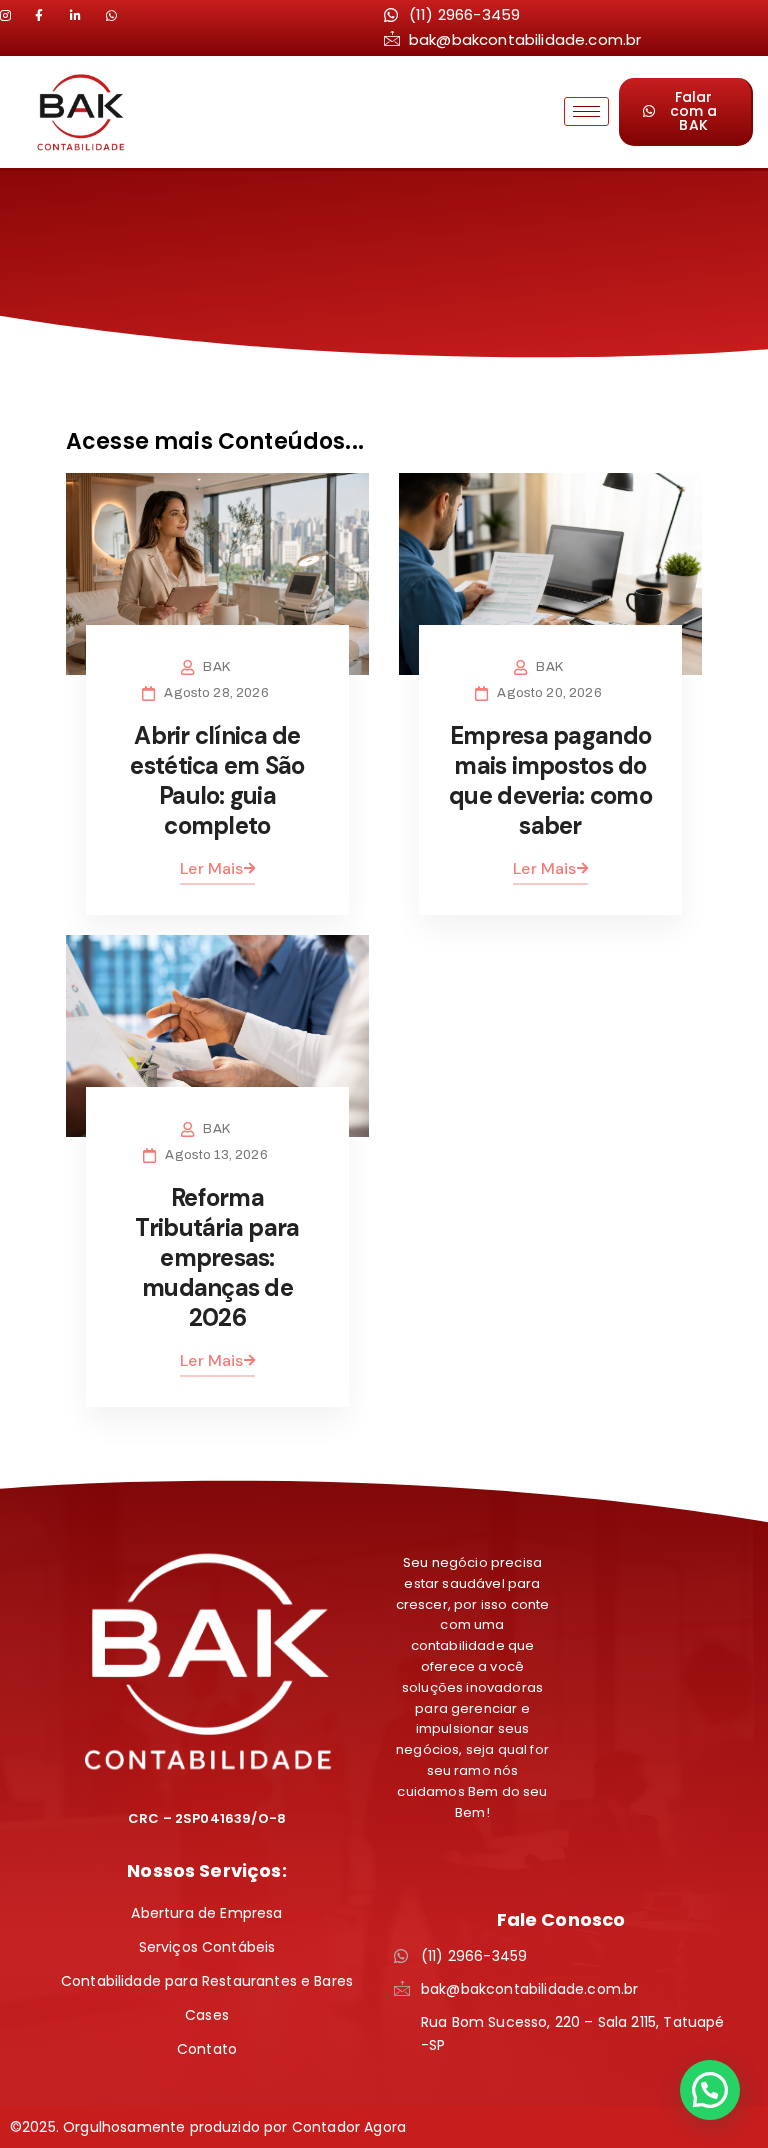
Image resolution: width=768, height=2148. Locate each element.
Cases (207, 2015)
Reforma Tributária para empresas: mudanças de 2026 (217, 1257)
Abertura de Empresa (206, 1913)
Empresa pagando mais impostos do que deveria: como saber (550, 780)
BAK (216, 667)
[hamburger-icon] (586, 111)
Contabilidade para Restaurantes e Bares (207, 1981)
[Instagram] (15, 15)
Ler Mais (211, 868)
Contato (207, 2049)
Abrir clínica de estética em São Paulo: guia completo (217, 780)
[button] (710, 2090)
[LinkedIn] (50, 15)
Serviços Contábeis (207, 1947)
